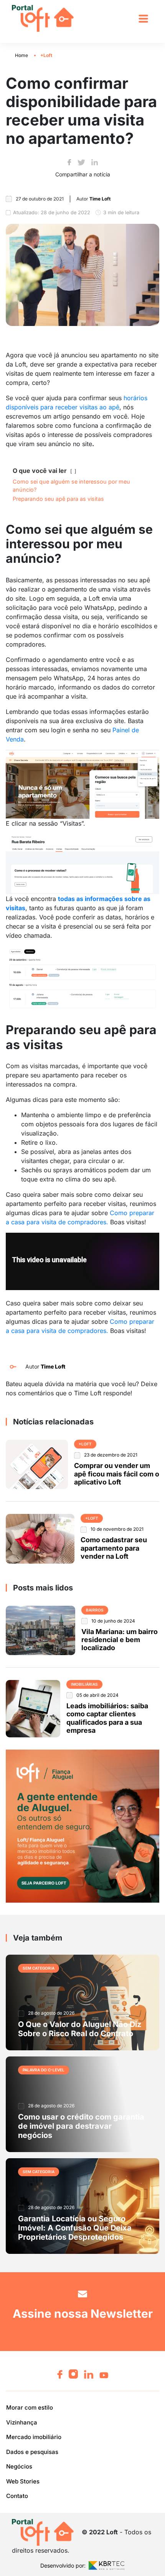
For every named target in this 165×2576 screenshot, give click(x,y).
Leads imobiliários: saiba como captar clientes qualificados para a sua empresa (107, 1718)
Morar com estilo (30, 2407)
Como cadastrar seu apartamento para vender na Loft (114, 1548)
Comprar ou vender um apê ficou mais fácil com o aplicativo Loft (117, 1474)
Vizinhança (22, 2422)
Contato (17, 2496)
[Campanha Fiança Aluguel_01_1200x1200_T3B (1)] (82, 1826)
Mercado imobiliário (34, 2437)
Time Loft (53, 1366)
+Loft (46, 55)
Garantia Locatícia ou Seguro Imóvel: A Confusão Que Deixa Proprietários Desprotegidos (75, 2228)
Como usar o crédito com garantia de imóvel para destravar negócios (81, 2126)
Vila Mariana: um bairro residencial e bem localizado (120, 1640)
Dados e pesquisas (32, 2452)
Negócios (19, 2466)
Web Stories (23, 2481)
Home (21, 55)
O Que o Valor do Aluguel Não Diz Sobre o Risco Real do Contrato (80, 2029)
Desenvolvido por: (63, 2565)
